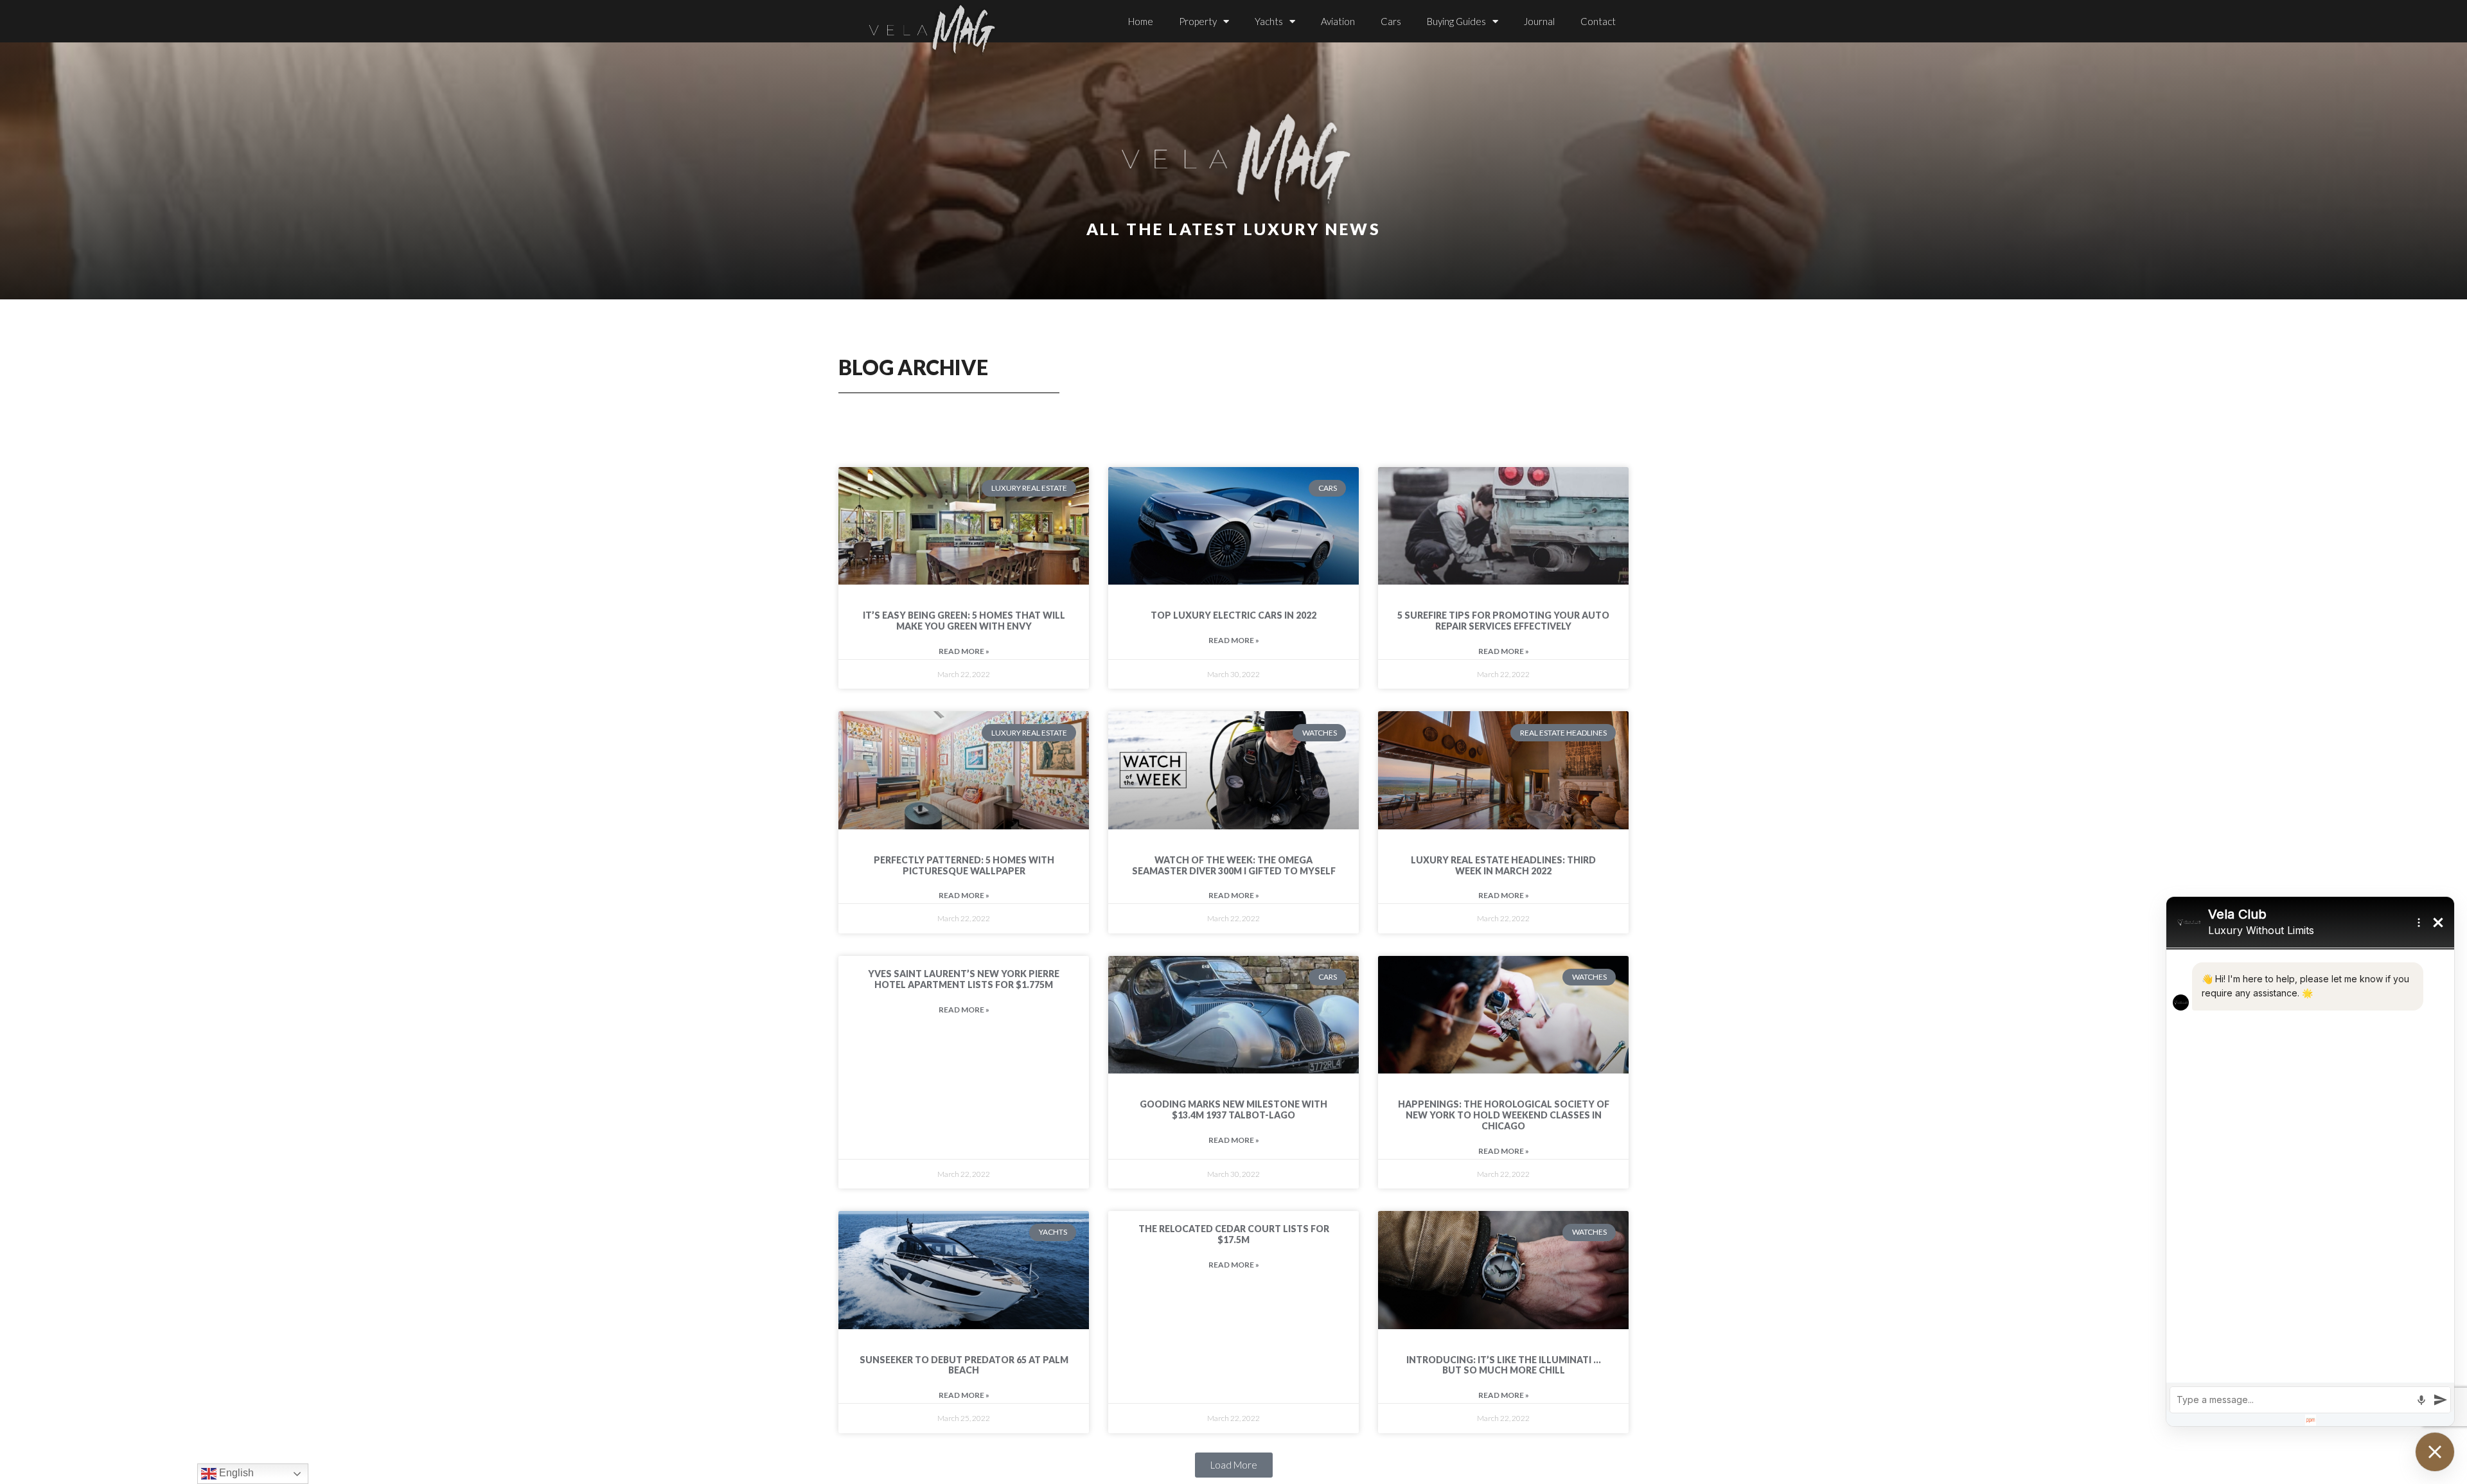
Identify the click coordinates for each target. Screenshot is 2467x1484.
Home (1141, 21)
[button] (1234, 1465)
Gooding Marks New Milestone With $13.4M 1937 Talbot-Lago (1233, 1109)
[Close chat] (2435, 1452)
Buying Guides (1456, 21)
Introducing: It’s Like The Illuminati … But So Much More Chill (1504, 1365)
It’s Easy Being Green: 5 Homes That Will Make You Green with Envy (964, 621)
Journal (1539, 21)
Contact (1598, 21)
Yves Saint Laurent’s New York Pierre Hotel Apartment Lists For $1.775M (964, 979)
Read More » (964, 651)
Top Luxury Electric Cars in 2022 (1233, 615)
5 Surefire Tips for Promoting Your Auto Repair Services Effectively (1503, 621)
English (235, 1473)
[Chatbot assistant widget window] (2310, 1162)
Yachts (1269, 21)
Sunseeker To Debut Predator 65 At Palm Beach (964, 1365)
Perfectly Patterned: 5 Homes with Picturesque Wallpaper (964, 865)
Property (1198, 21)
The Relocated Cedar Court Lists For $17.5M (1234, 1234)
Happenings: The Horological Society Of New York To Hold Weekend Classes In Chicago (1504, 1115)
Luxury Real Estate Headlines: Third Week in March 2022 (1503, 865)
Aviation (1338, 21)
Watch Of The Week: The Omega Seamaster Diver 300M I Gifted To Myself (1234, 865)
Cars (1391, 21)
